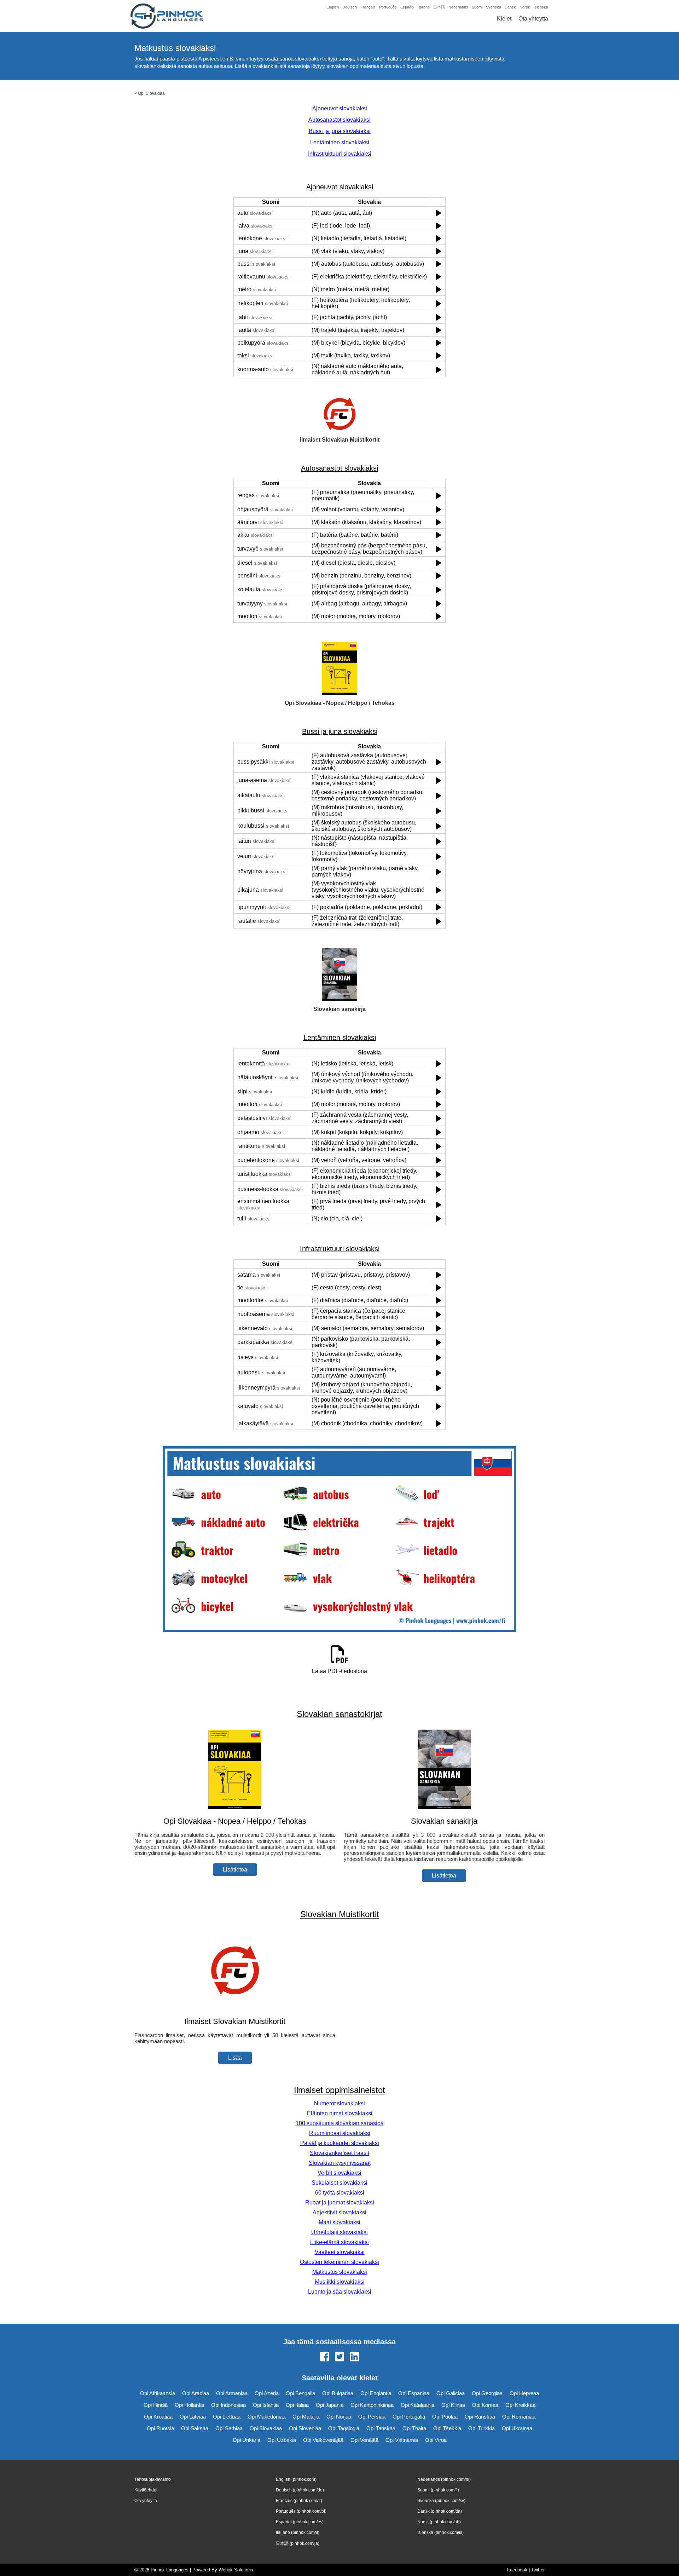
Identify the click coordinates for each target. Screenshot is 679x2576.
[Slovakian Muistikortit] (235, 2008)
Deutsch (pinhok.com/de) (300, 2490)
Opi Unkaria (246, 2440)
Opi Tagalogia (344, 2428)
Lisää (235, 2058)
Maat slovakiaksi (339, 2222)
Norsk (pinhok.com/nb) (439, 2522)
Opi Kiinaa (453, 2405)
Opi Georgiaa (487, 2393)
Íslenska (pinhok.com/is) (440, 2532)
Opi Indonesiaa (228, 2405)
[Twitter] (339, 2357)
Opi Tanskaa (381, 2428)
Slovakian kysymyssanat (340, 2163)
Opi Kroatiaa (158, 2417)
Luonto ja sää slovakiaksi (340, 2292)
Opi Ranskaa (480, 2417)
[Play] (438, 213)
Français (368, 7)
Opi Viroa (436, 2440)
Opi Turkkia (481, 2428)
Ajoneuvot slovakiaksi (340, 108)
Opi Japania (330, 2405)
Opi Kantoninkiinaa (372, 2405)
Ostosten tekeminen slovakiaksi (339, 2262)
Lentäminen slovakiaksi (340, 142)
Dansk (510, 7)
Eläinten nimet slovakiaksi (340, 2113)
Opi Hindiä (156, 2405)
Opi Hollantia (189, 2405)
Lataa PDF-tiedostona (339, 1671)
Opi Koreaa (485, 2405)
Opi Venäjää (364, 2440)
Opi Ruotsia (160, 2428)
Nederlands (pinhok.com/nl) (444, 2479)
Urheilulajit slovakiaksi (339, 2232)
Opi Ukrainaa (517, 2428)
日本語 (439, 7)
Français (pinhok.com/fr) (299, 2501)
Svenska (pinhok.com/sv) (441, 2501)
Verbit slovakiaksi (339, 2173)
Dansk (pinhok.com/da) (440, 2511)
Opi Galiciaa (451, 2393)
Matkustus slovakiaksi (340, 2272)
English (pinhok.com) (296, 2479)
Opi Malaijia (306, 2417)
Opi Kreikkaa (520, 2405)
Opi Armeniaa (232, 2393)
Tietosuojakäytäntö (153, 2479)
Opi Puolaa (445, 2417)
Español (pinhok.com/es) (300, 2522)
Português (388, 7)
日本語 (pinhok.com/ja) (298, 2543)
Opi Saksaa (195, 2428)
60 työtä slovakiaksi (340, 2193)
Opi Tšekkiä (447, 2428)
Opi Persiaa (372, 2417)
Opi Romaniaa (519, 2417)
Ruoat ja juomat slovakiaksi (340, 2203)
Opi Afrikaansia (158, 2393)
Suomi (477, 7)
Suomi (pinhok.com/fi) (438, 2490)
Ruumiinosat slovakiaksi (340, 2133)
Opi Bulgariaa (338, 2393)
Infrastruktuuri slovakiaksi (340, 154)
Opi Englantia (376, 2393)
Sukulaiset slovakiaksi (339, 2183)
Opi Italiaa (297, 2405)
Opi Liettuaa (227, 2417)
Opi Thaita (414, 2428)
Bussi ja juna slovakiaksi (340, 131)
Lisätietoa (235, 1870)
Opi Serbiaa (229, 2428)
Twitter (538, 2570)
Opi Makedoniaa (266, 2417)
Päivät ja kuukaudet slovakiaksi (340, 2143)
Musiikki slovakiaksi (340, 2282)
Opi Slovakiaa (151, 93)
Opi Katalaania (417, 2405)
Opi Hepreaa (524, 2393)
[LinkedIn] (354, 2357)
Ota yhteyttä (533, 19)
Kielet (504, 19)
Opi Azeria (267, 2393)
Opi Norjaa (339, 2417)
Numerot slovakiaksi (339, 2103)
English (333, 7)
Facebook (517, 2570)
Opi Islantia (266, 2405)
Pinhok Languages (170, 2570)
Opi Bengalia (300, 2393)
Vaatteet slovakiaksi (340, 2252)
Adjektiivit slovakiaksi (339, 2212)
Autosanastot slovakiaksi (339, 120)
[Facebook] (325, 2357)
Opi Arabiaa (196, 2393)
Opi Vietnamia (402, 2440)
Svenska (494, 7)
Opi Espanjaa (414, 2393)
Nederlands (458, 7)
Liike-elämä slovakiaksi (339, 2242)
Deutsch (350, 7)
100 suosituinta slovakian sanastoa (340, 2123)
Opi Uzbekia (282, 2440)
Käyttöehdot (146, 2490)
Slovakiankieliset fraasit (339, 2153)
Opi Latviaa (193, 2417)
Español (407, 7)
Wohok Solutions (236, 2570)
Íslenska (541, 7)
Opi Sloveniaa (305, 2428)
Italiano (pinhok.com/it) (298, 2532)
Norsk (525, 7)
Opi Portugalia (409, 2417)
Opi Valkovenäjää (323, 2440)
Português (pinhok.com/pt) (301, 2511)
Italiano (424, 7)
